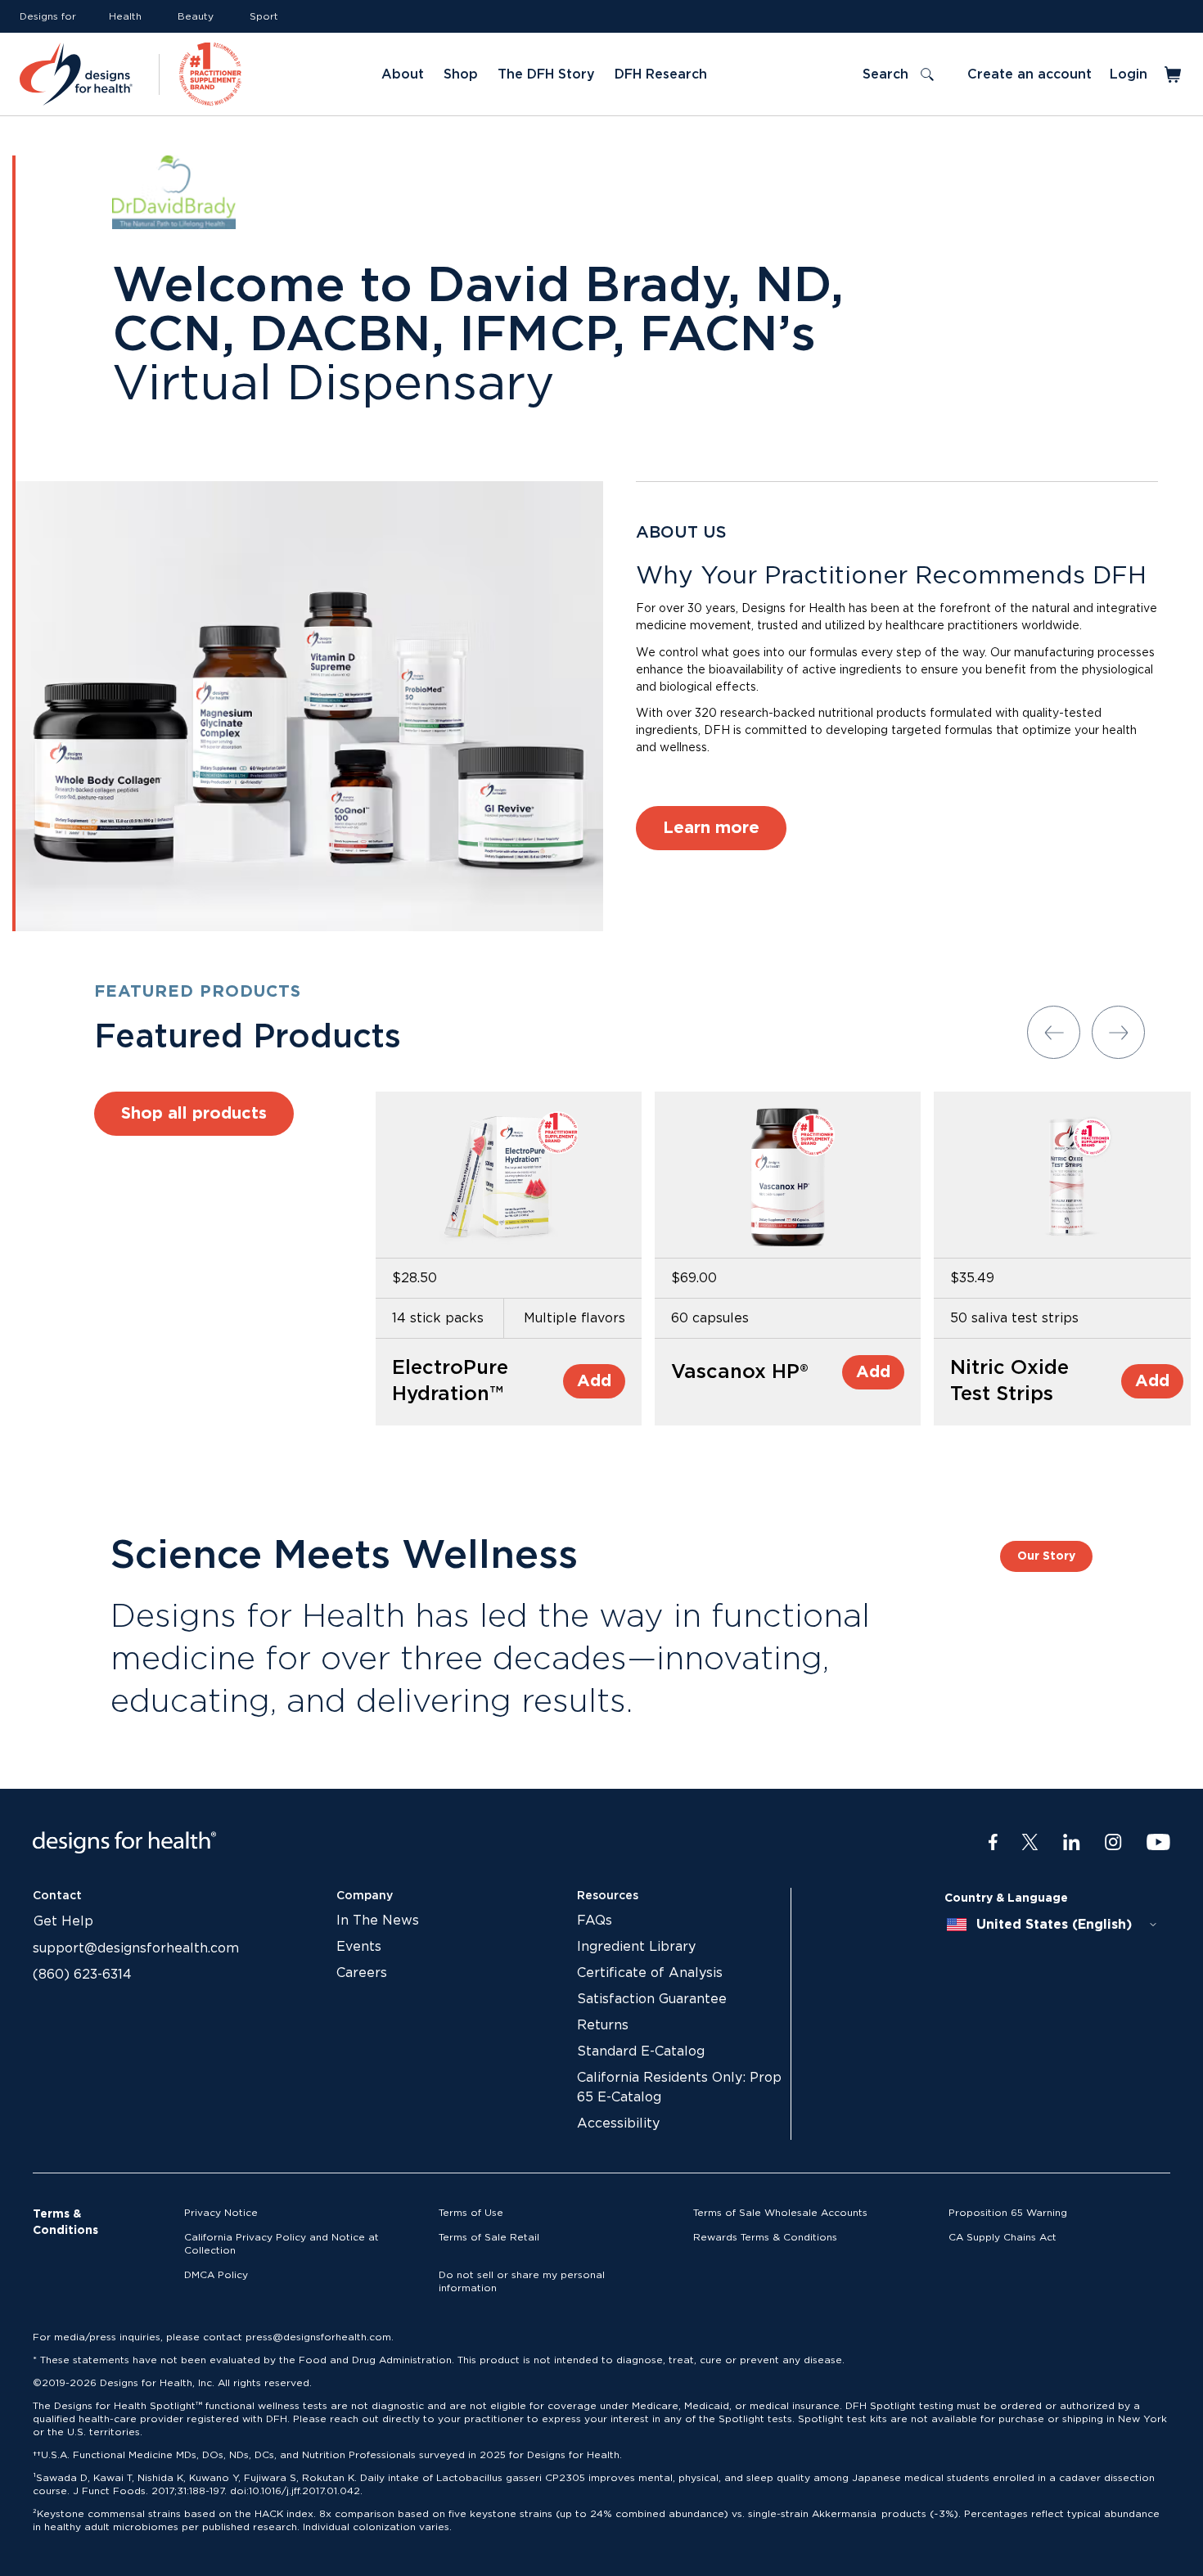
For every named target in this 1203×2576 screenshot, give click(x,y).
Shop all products (194, 1114)
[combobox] (1052, 1925)
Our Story (1046, 1556)
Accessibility (618, 2123)
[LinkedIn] (1072, 1843)
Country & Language (1006, 1898)
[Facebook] (993, 1843)
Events (359, 1947)
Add (594, 1381)
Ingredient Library (636, 1947)
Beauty (196, 16)
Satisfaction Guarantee (652, 1999)
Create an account (1030, 74)
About (403, 74)
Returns (603, 2025)
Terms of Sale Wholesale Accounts (780, 2213)
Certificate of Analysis (650, 1973)
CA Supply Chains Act (1002, 2237)
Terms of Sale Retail (489, 2237)
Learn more (711, 828)
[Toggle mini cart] (1174, 74)
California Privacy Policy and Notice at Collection (282, 2244)
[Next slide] (1118, 1032)
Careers (362, 1973)
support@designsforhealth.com (136, 1948)
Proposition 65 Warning (1008, 2213)
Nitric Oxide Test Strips (1009, 1381)
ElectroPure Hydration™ (450, 1381)
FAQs (595, 1921)
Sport (264, 16)
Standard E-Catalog (641, 2051)
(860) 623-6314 (82, 1975)
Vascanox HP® (740, 1372)
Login (1129, 74)
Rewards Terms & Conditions (765, 2237)
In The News (378, 1921)
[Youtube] (1158, 1843)
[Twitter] (1030, 1843)
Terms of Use (471, 2213)
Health (125, 16)
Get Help (63, 1921)
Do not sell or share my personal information (522, 2281)
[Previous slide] (1054, 1032)
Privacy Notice (221, 2213)
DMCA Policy (216, 2275)
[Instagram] (1113, 1843)
